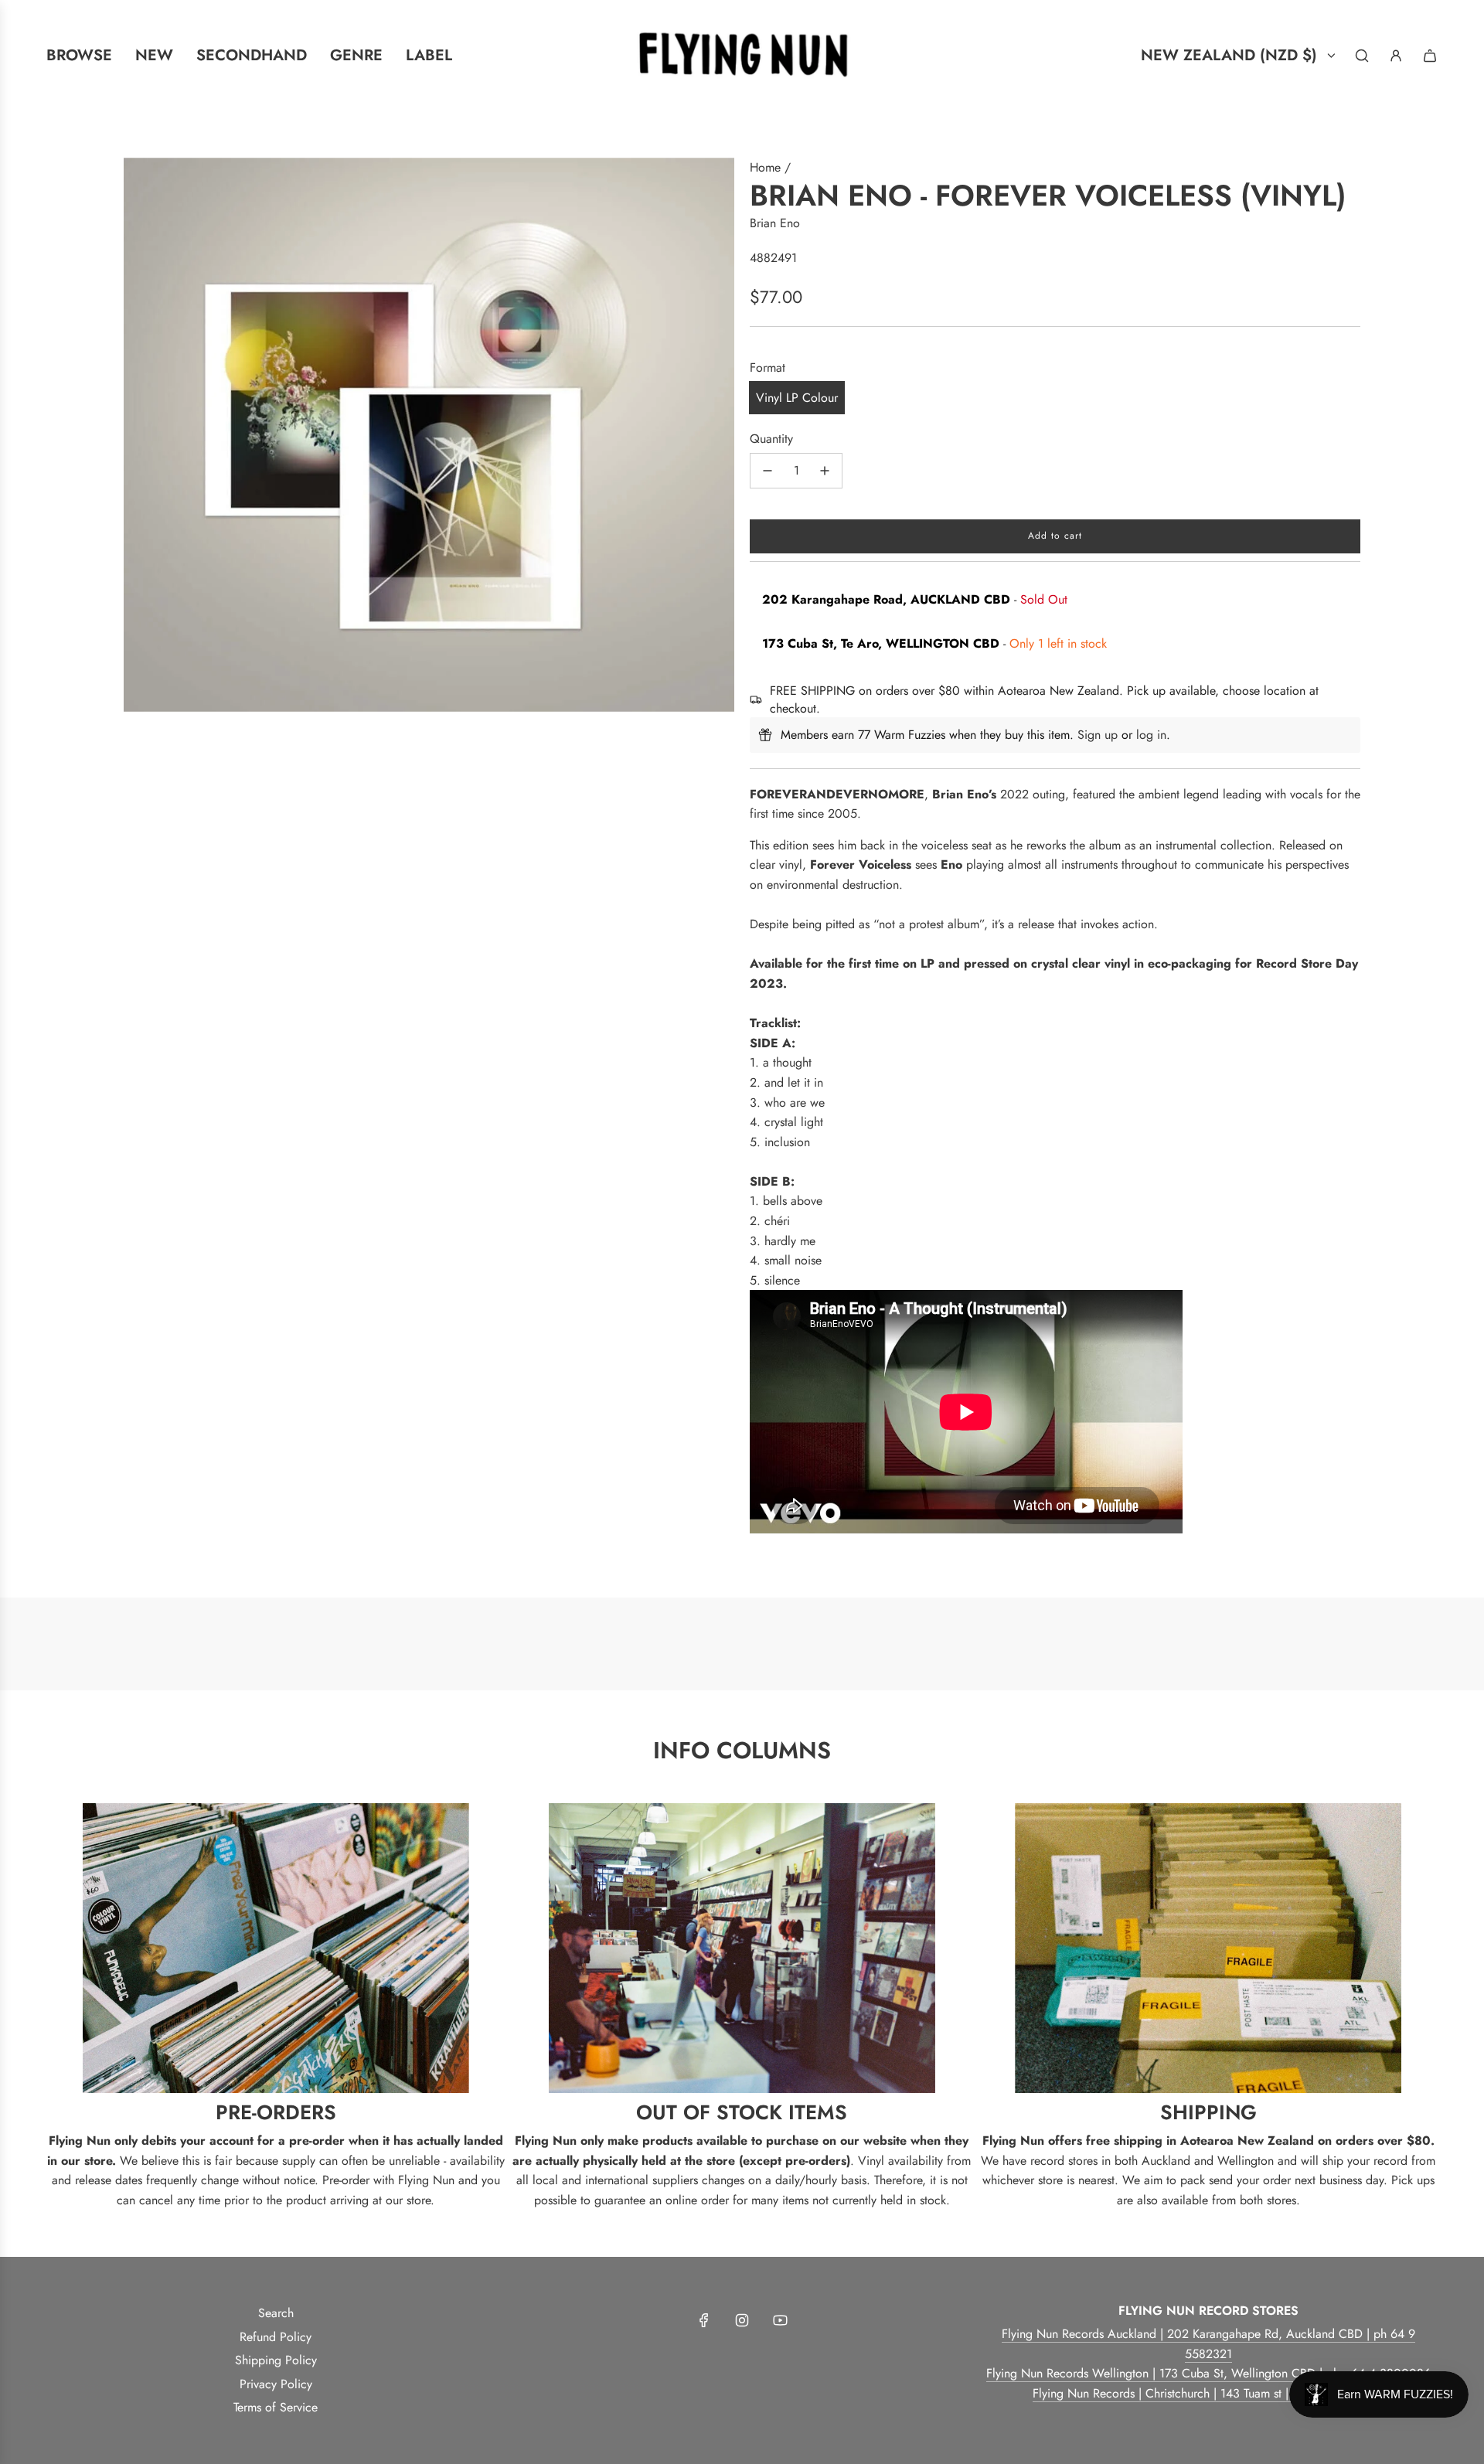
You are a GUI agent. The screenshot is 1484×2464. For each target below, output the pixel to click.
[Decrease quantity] (768, 471)
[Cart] (1430, 56)
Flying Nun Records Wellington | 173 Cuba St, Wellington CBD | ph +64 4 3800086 (1208, 2373)
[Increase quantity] (825, 471)
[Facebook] (704, 2320)
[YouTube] (780, 2320)
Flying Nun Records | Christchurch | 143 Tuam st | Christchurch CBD (1208, 2393)
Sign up (1098, 735)
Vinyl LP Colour (797, 398)
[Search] (1362, 56)
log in (1151, 735)
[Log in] (1396, 56)
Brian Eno (775, 223)
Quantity (771, 439)
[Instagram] (742, 2320)
